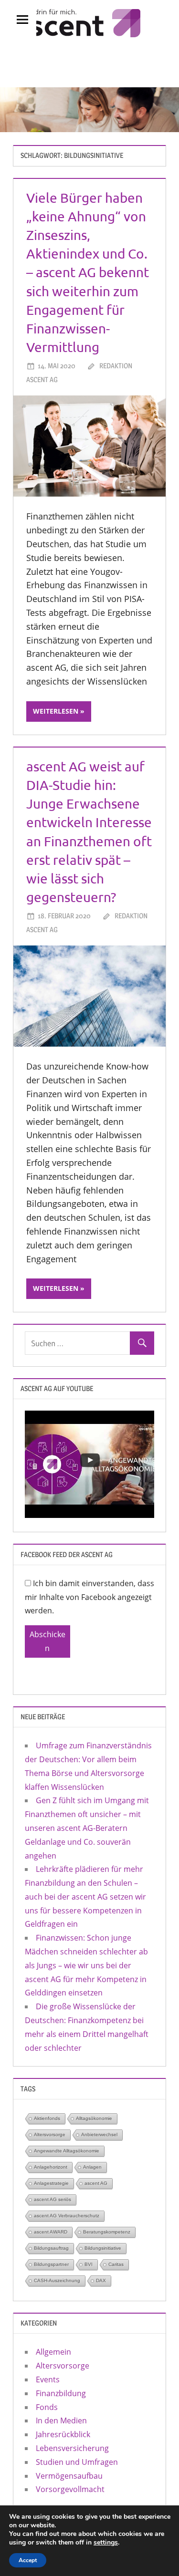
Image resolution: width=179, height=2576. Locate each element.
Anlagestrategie (51, 2183)
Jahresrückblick (63, 2434)
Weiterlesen (56, 711)
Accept (28, 2560)
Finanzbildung (61, 2393)
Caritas (116, 2264)
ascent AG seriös (53, 2199)
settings (106, 2543)
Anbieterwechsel (99, 2135)
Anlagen (92, 2167)
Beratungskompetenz (107, 2232)
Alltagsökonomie (94, 2118)
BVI (89, 2264)
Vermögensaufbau (69, 2476)
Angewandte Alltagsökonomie (67, 2151)
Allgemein (53, 2352)
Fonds (47, 2407)
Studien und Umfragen (77, 2462)
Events (48, 2379)
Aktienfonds (47, 2118)
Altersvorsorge (50, 2135)
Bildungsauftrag (51, 2248)
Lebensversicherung (72, 2448)
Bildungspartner (51, 2264)
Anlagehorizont (51, 2167)
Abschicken (47, 1641)
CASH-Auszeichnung (57, 2280)
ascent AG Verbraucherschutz (67, 2216)
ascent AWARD (51, 2232)
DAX (101, 2280)
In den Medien (61, 2420)
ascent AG (96, 2183)
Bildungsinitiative (103, 2248)
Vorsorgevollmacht (70, 2489)
